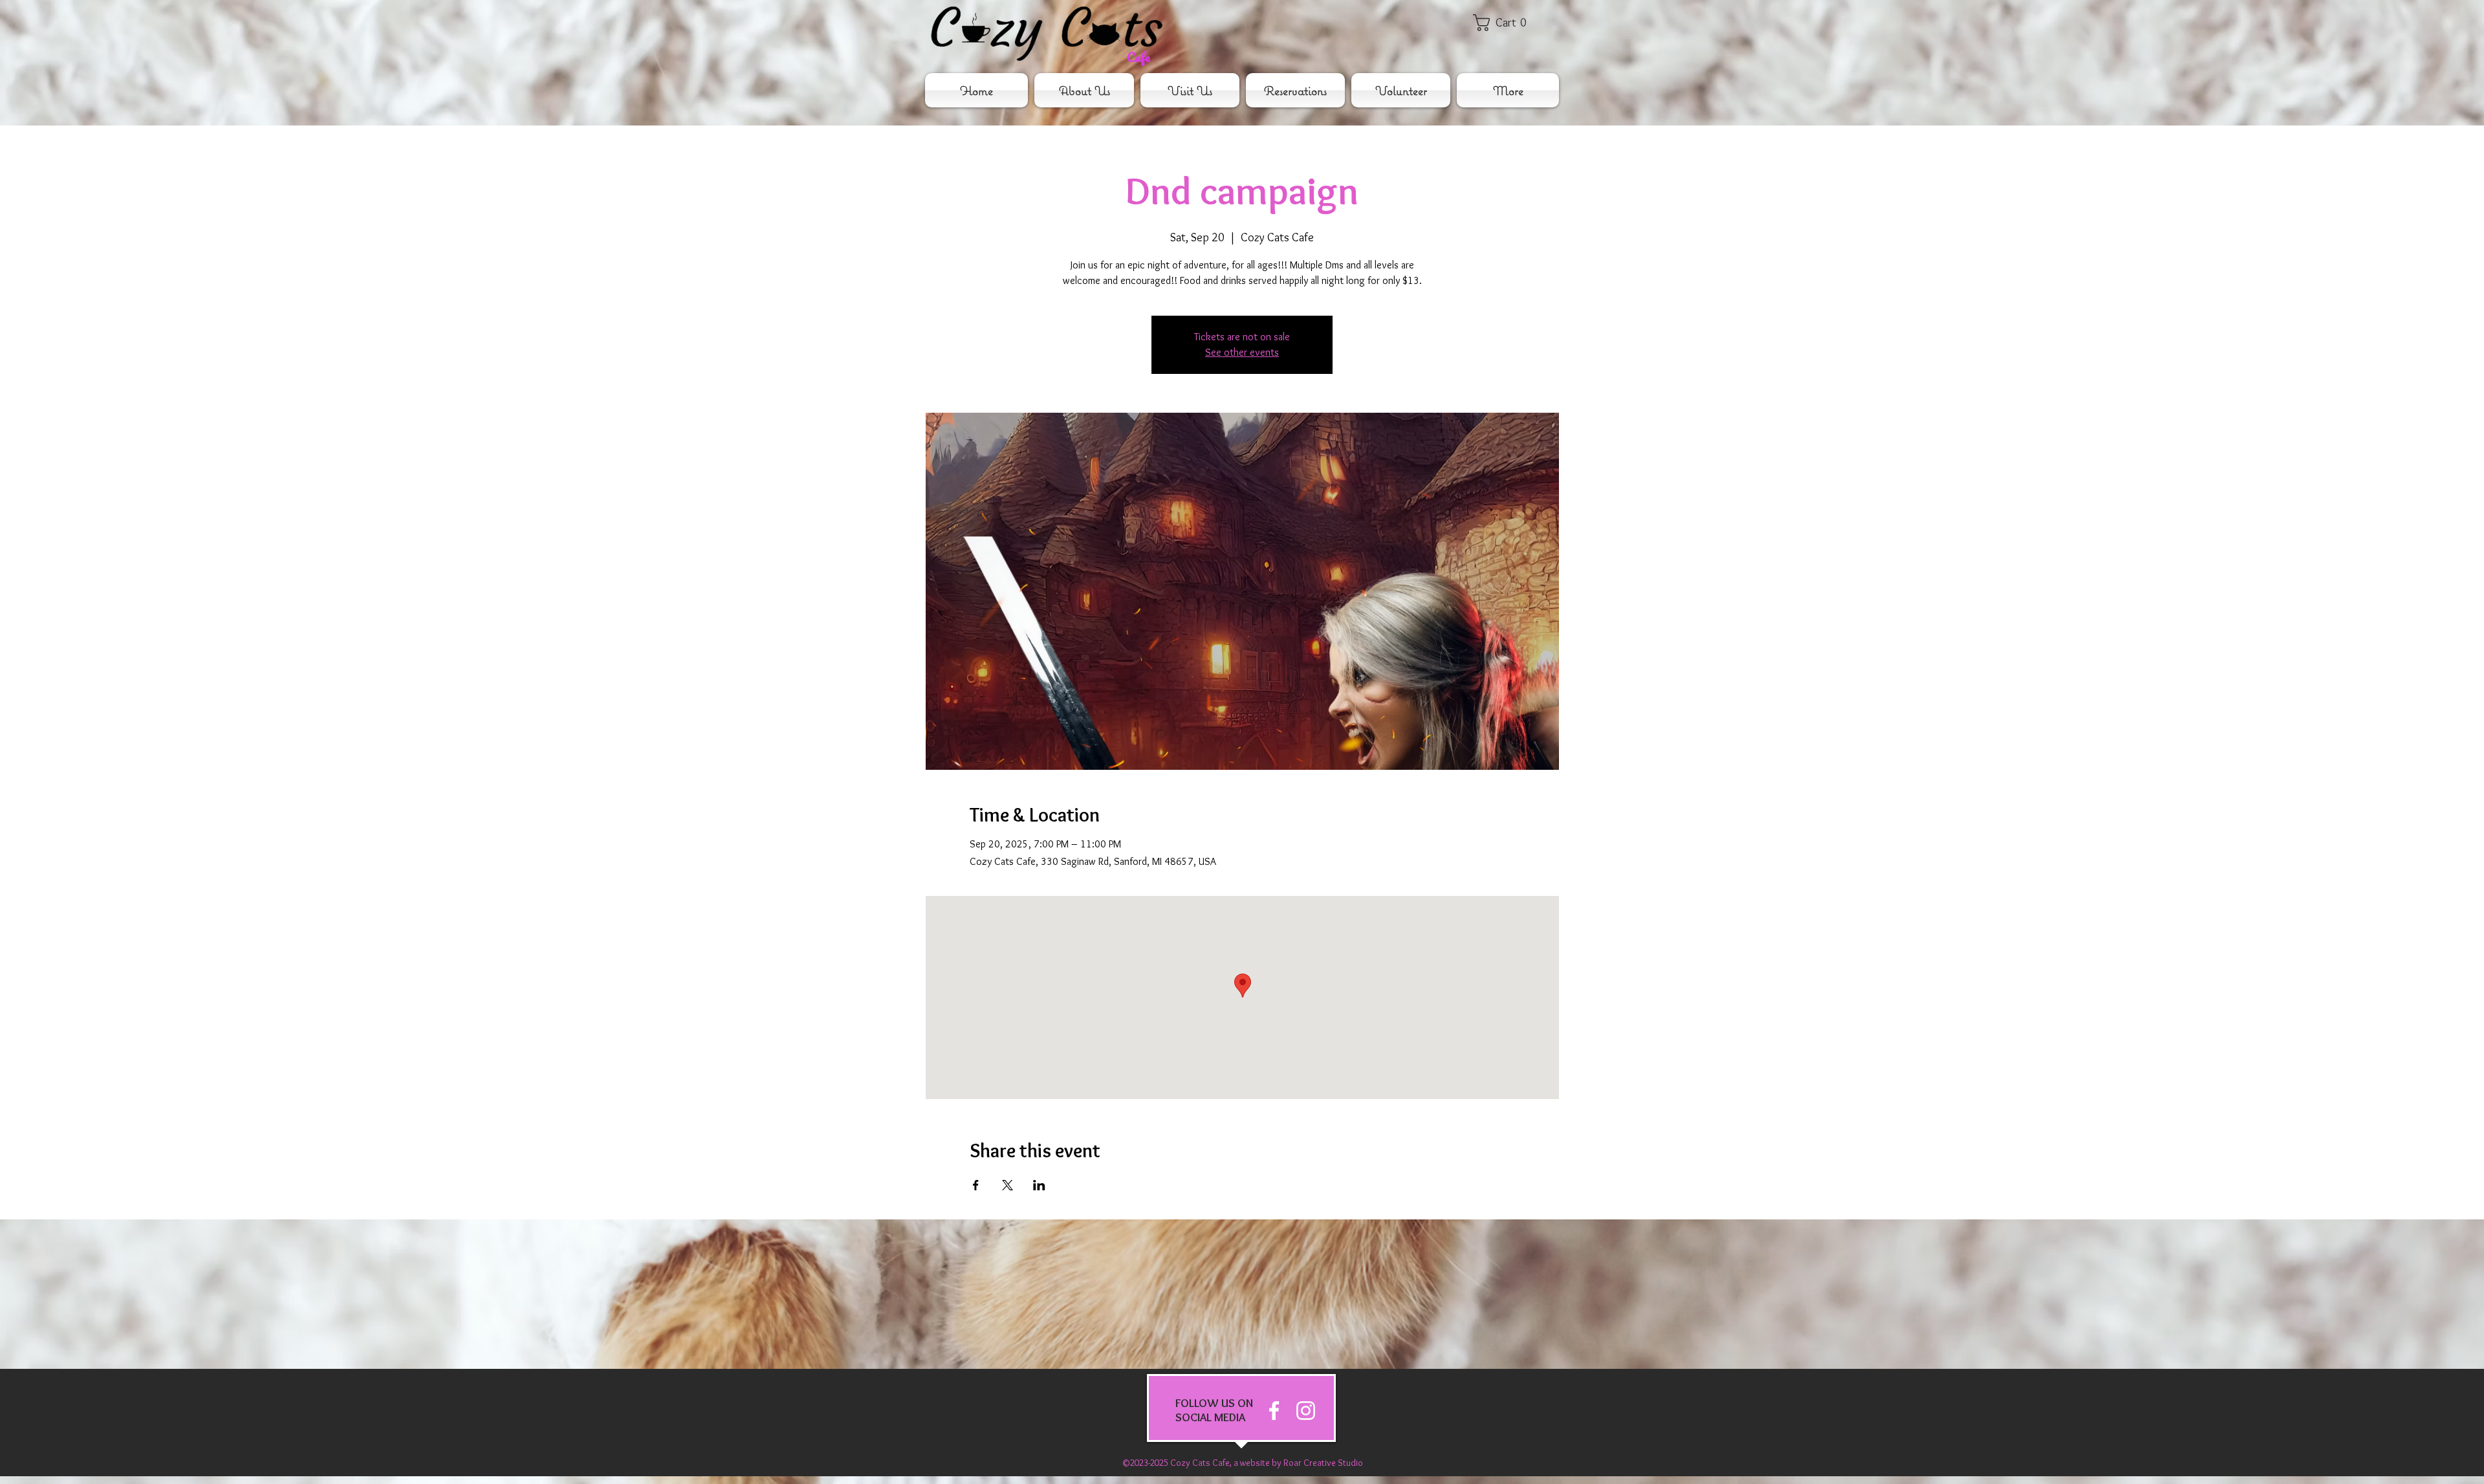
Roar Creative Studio (1323, 1463)
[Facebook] (1274, 1411)
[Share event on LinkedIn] (1039, 1185)
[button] (1509, 23)
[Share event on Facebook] (976, 1185)
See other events (1242, 352)
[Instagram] (1306, 1411)
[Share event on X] (1008, 1185)
